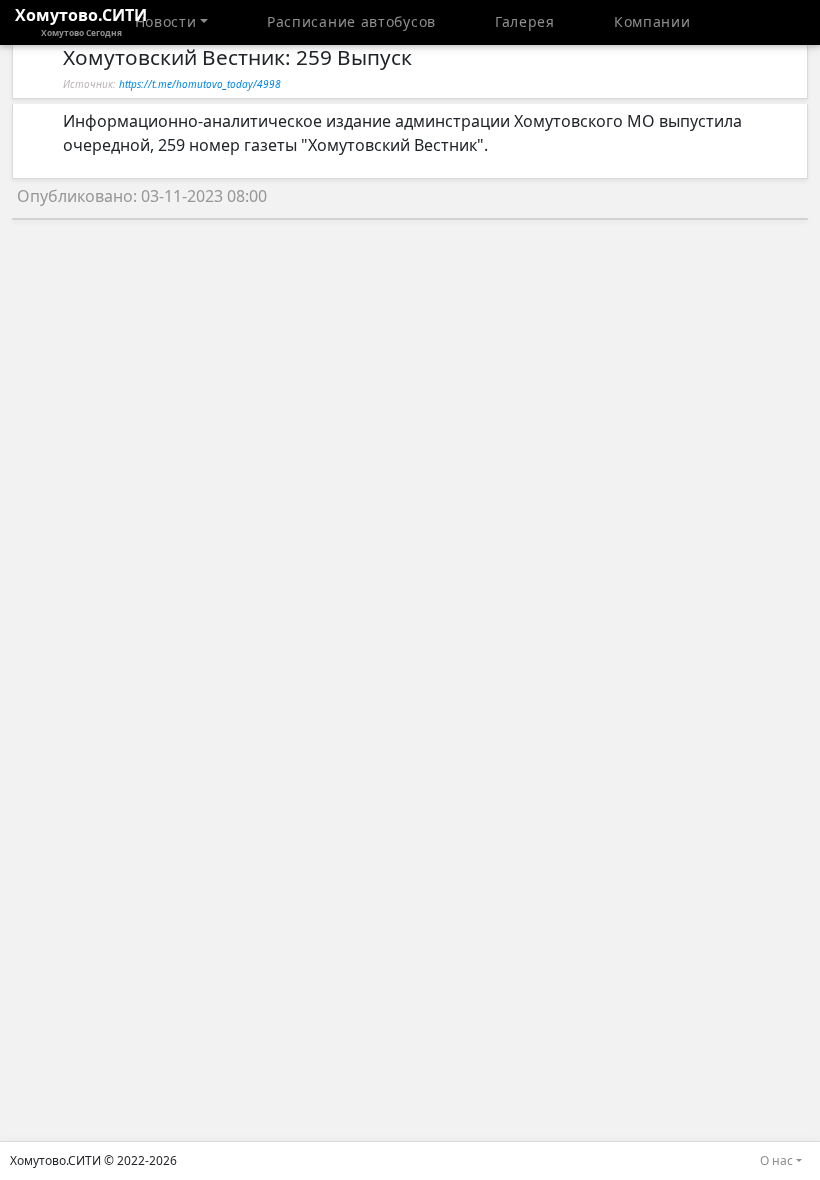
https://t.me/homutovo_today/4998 (200, 84)
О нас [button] (776, 1160)
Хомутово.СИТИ (81, 21)
